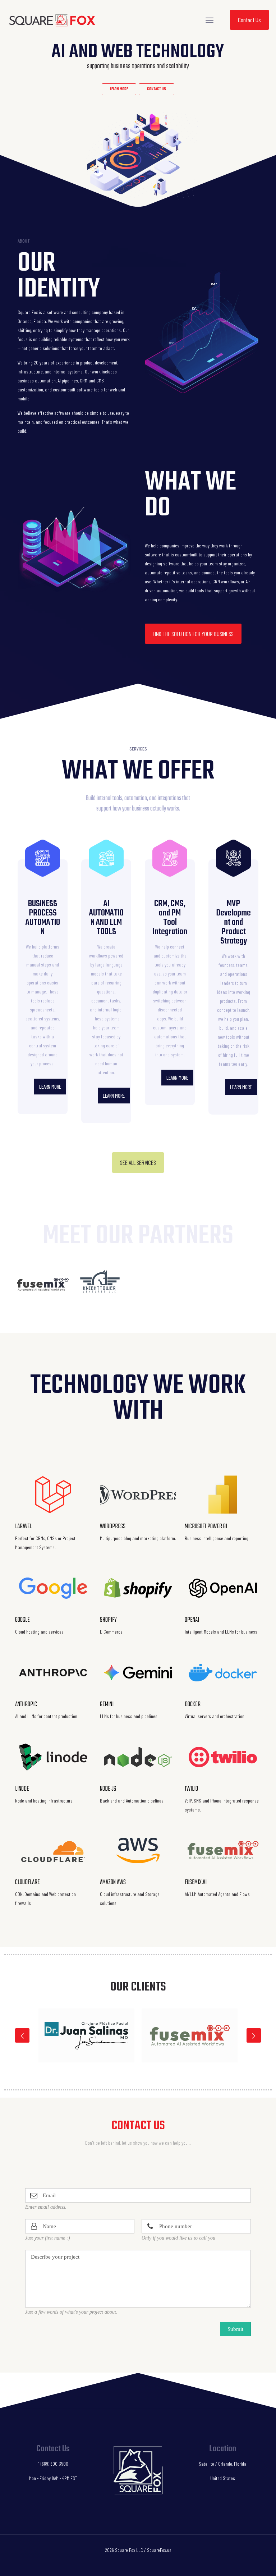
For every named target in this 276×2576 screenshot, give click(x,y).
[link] (43, 1285)
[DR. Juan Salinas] (86, 2035)
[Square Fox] (52, 20)
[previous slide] (22, 2035)
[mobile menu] (210, 20)
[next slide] (254, 2035)
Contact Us (249, 20)
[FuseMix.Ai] (190, 2035)
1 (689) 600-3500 (53, 2464)
